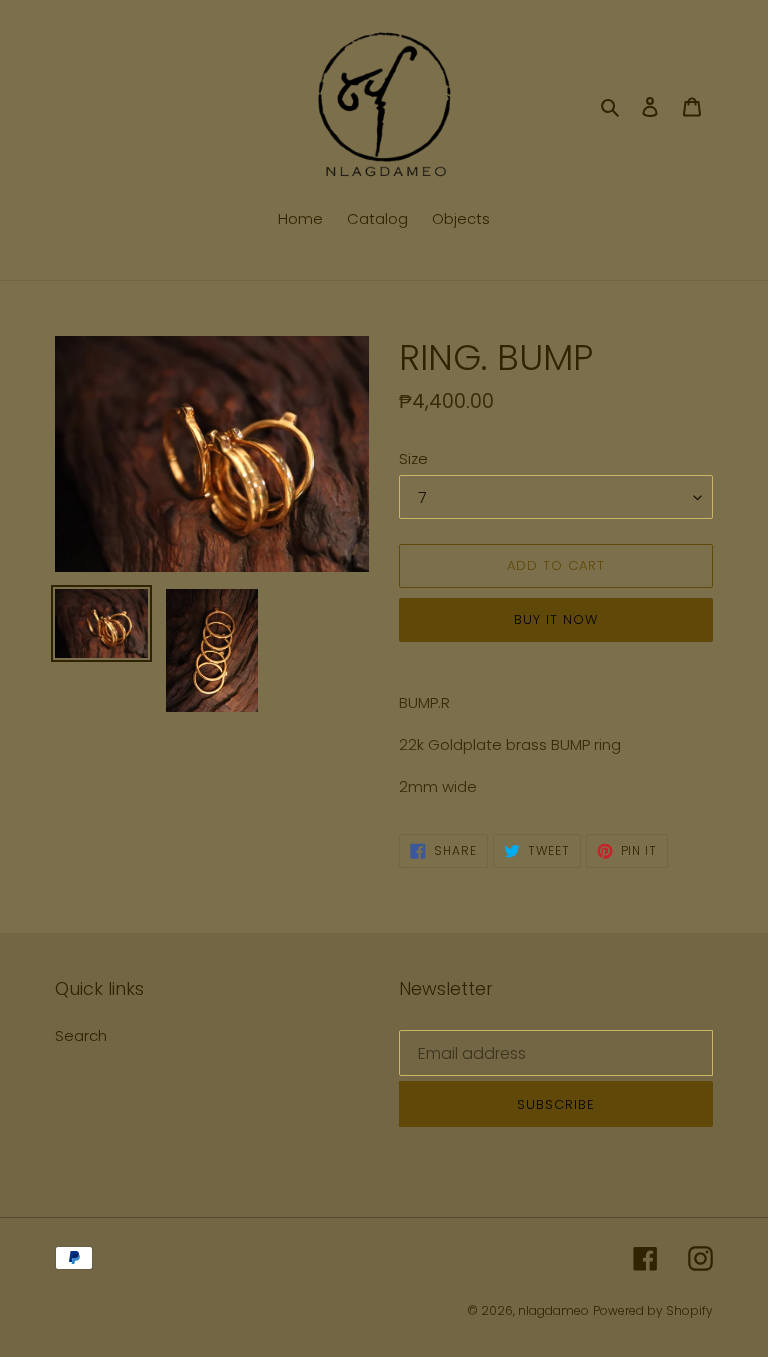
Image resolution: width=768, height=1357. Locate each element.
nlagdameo (553, 1310)
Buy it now (556, 619)
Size (413, 458)
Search (81, 1035)
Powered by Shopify (653, 1310)
